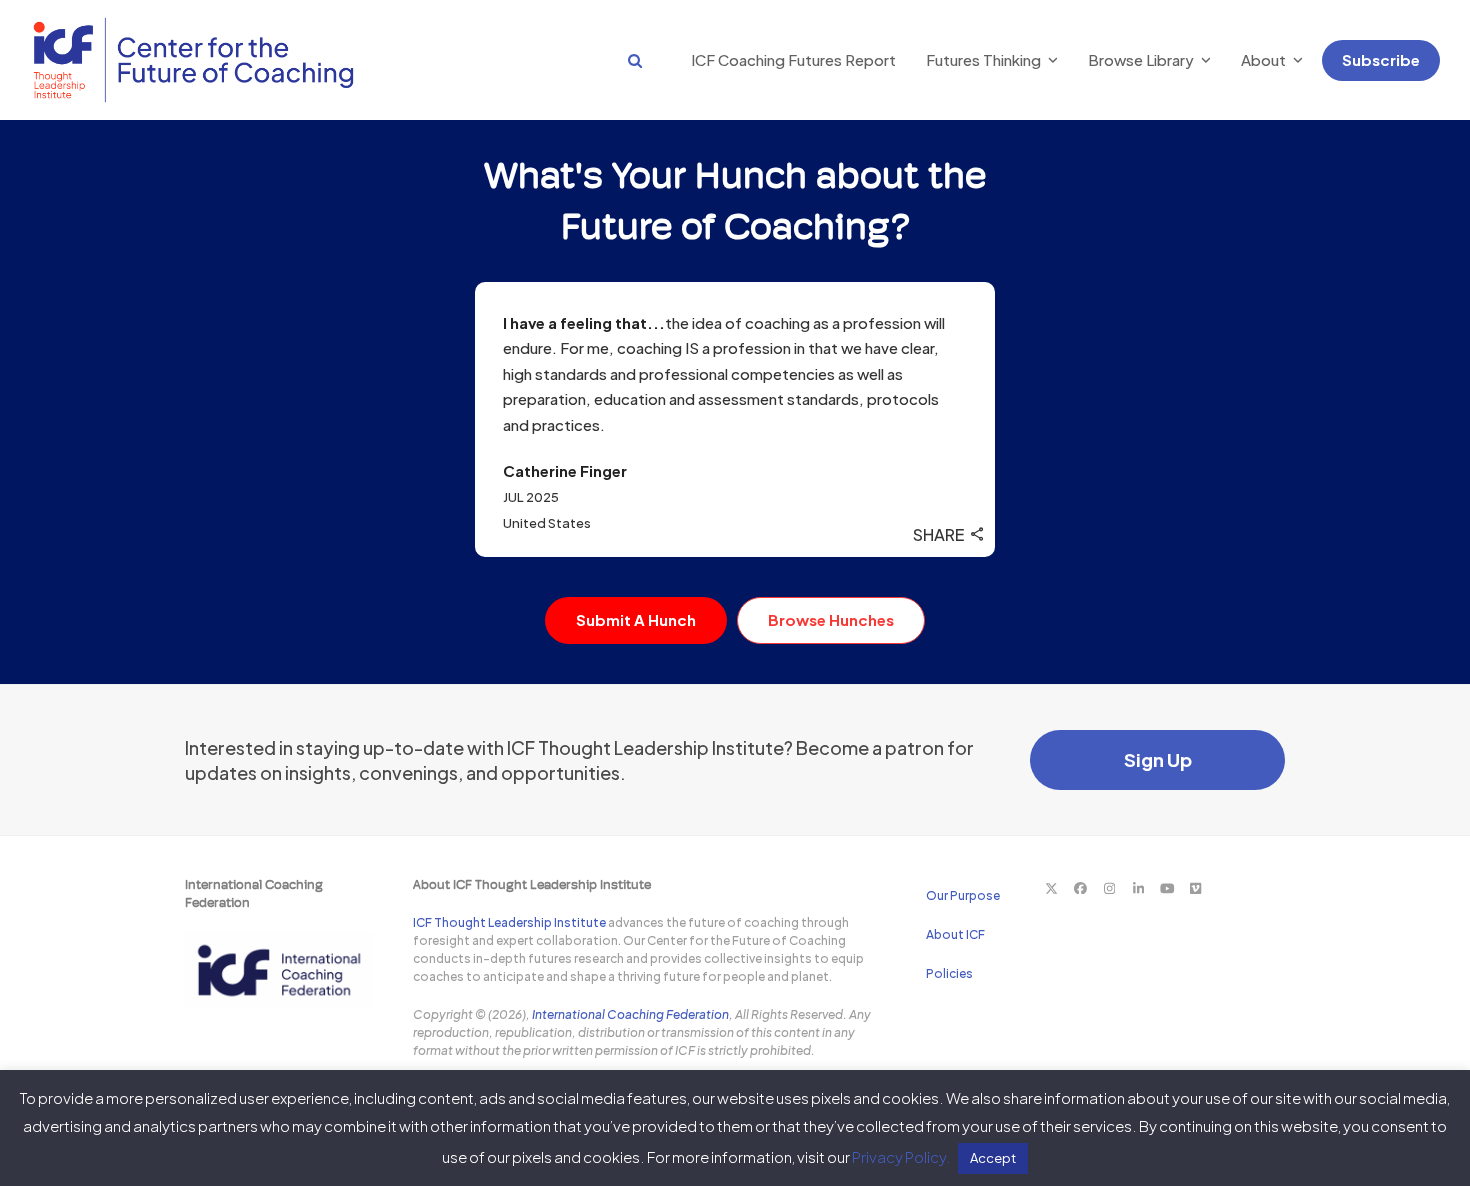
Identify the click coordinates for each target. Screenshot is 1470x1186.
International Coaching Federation (630, 1014)
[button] (615, 60)
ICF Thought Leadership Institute (509, 922)
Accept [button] (993, 1158)
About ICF (955, 934)
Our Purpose (963, 895)
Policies (949, 973)
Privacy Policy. (901, 1156)
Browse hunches (831, 619)
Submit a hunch (636, 619)
